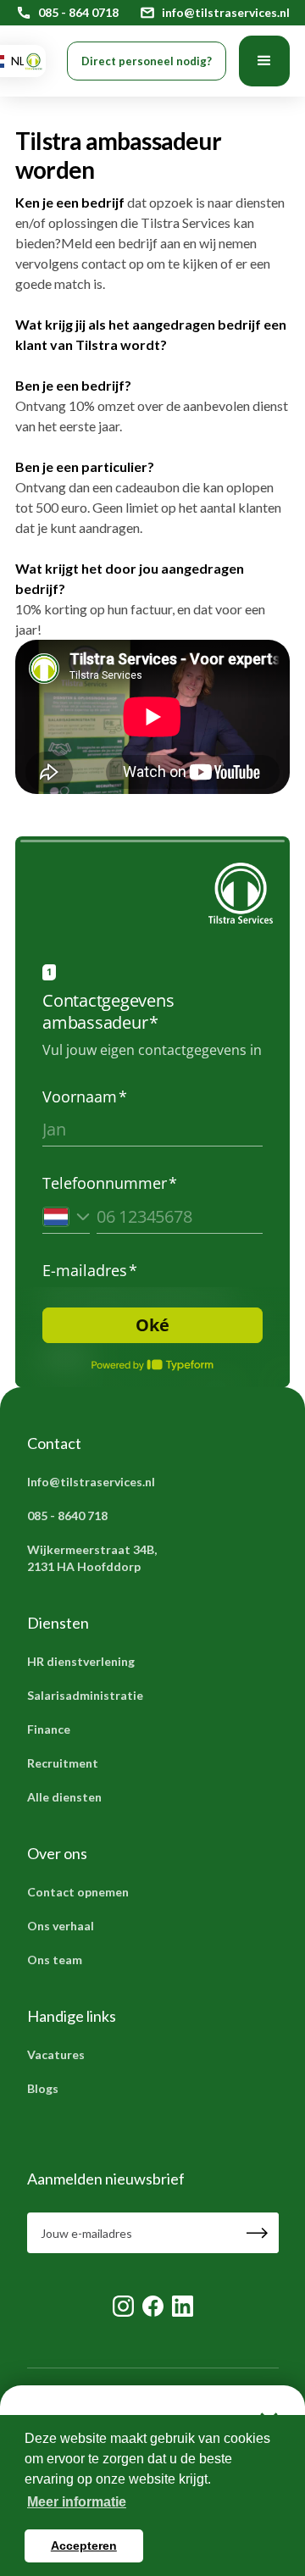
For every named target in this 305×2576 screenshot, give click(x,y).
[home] (29, 61)
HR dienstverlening (81, 1661)
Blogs (43, 2088)
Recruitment (63, 1763)
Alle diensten (64, 1797)
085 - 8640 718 (67, 1516)
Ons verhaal (61, 1926)
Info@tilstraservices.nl (91, 1482)
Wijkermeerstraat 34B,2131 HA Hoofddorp (92, 1558)
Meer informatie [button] (77, 2502)
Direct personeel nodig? (147, 61)
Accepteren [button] (84, 2545)
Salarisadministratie (85, 1695)
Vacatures (56, 2054)
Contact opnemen (78, 1892)
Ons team (55, 1960)
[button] (264, 61)
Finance (49, 1729)
